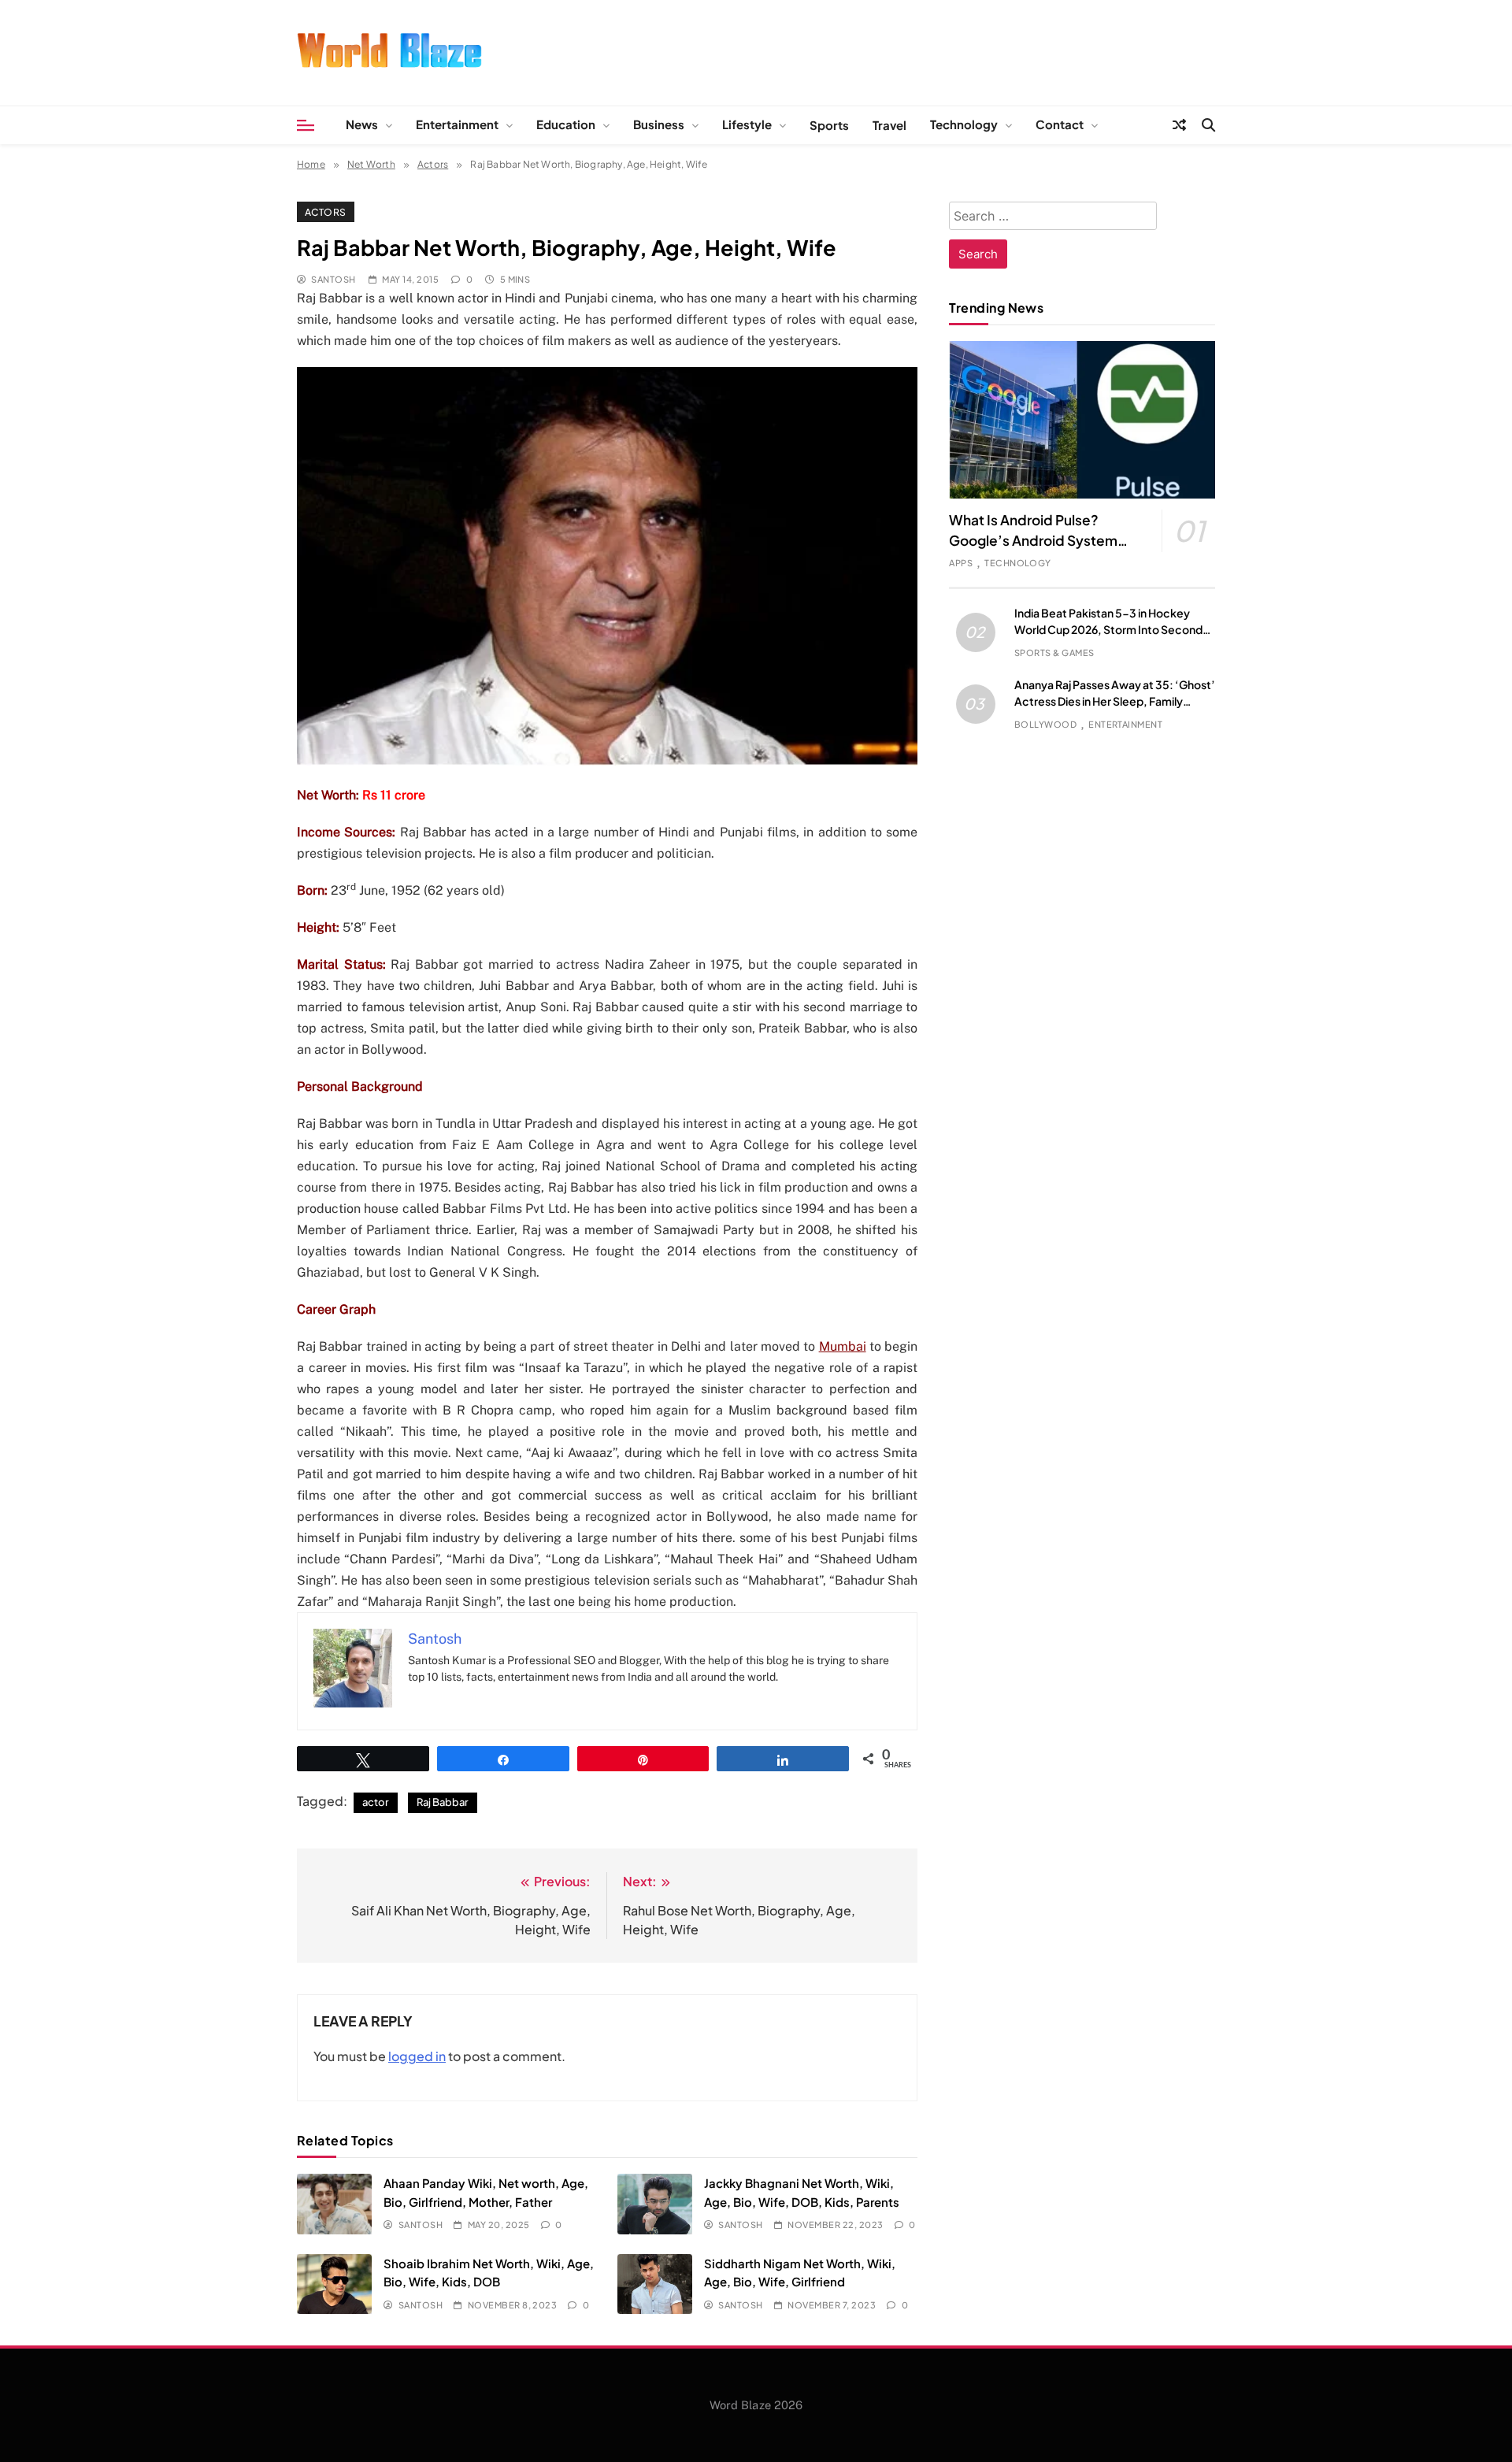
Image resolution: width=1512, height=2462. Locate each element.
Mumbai (843, 1346)
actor (376, 1802)
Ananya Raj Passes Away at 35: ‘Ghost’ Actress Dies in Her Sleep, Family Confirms (1115, 701)
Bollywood (1045, 724)
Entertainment (457, 124)
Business (659, 124)
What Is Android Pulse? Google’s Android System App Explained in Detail (1033, 540)
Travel (889, 125)
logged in (417, 2056)
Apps (961, 563)
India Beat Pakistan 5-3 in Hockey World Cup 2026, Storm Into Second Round (1108, 629)
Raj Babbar (443, 1802)
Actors (326, 212)
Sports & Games (1054, 653)
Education (566, 124)
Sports (829, 125)
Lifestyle (747, 124)
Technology (964, 124)
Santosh (333, 279)
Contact (1060, 124)
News (362, 124)
